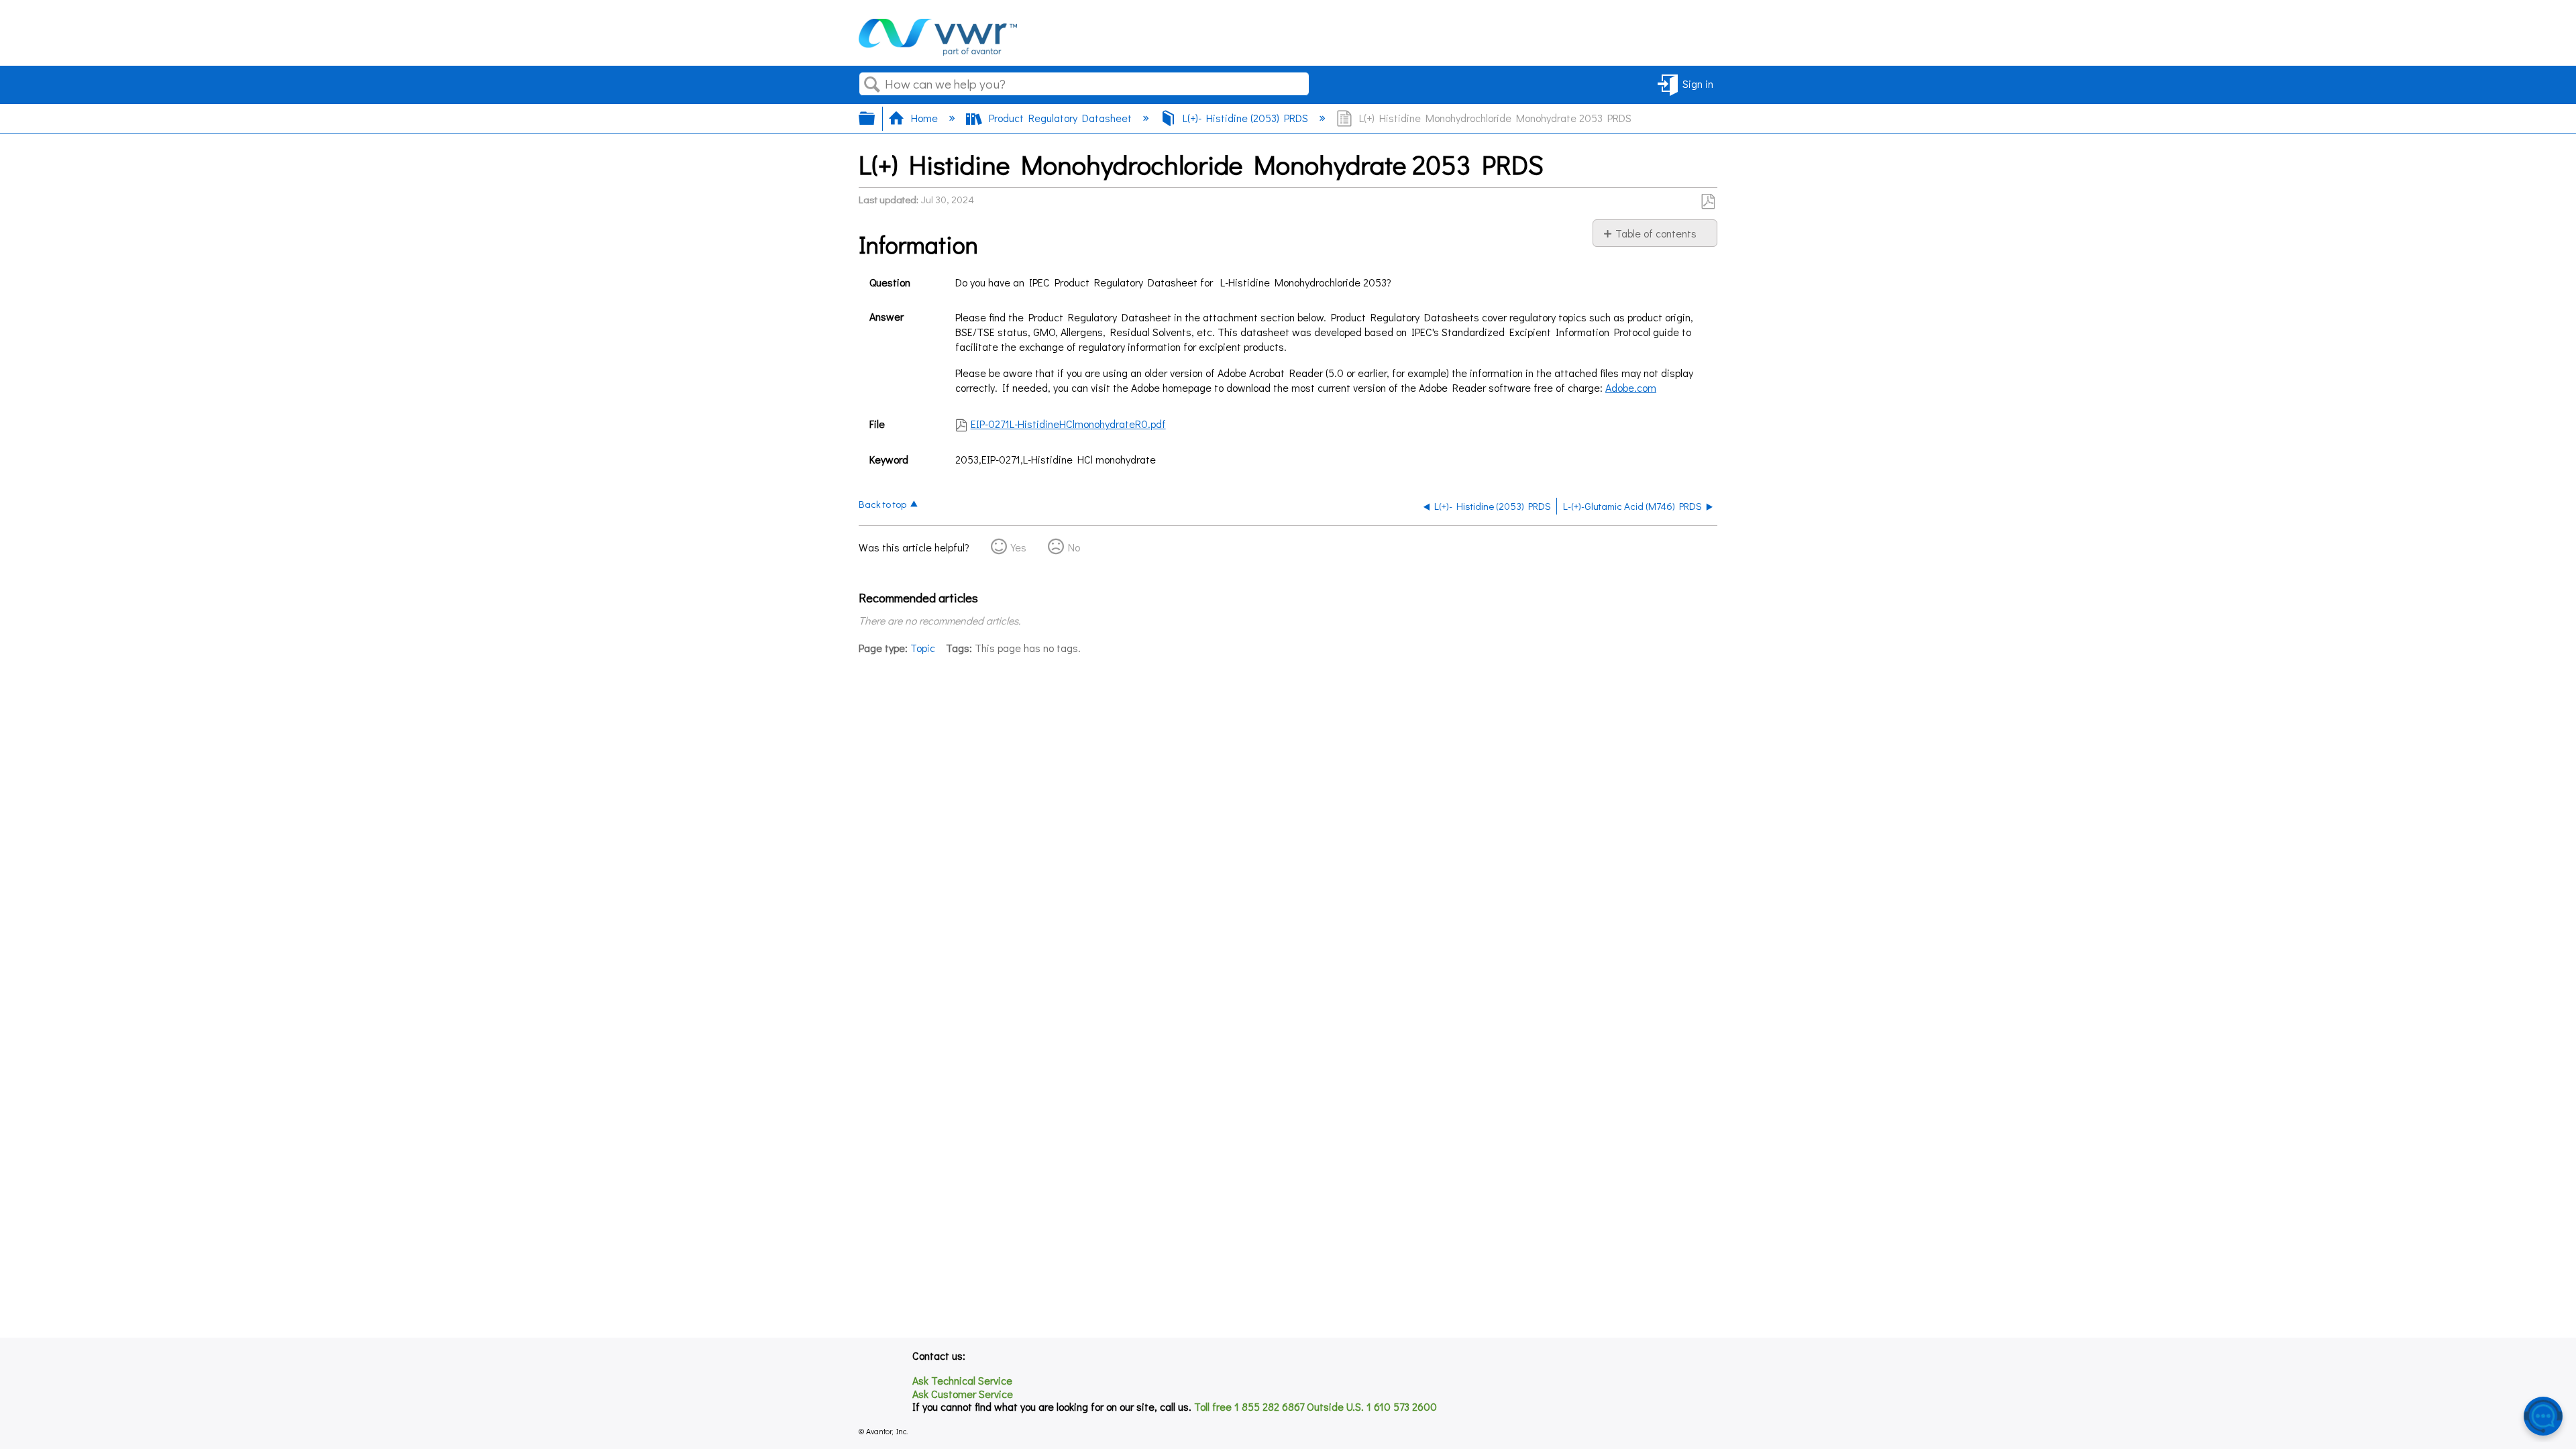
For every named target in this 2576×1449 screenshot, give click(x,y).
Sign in (1698, 84)
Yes (1019, 547)
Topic (923, 648)
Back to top (882, 503)
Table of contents (1656, 233)
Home (924, 118)
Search (872, 85)
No (1074, 547)
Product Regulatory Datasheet (1060, 118)
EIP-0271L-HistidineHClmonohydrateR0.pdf (1068, 424)
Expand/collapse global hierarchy (875, 118)
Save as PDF (1708, 202)
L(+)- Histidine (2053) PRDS (1245, 118)
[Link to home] (938, 51)
